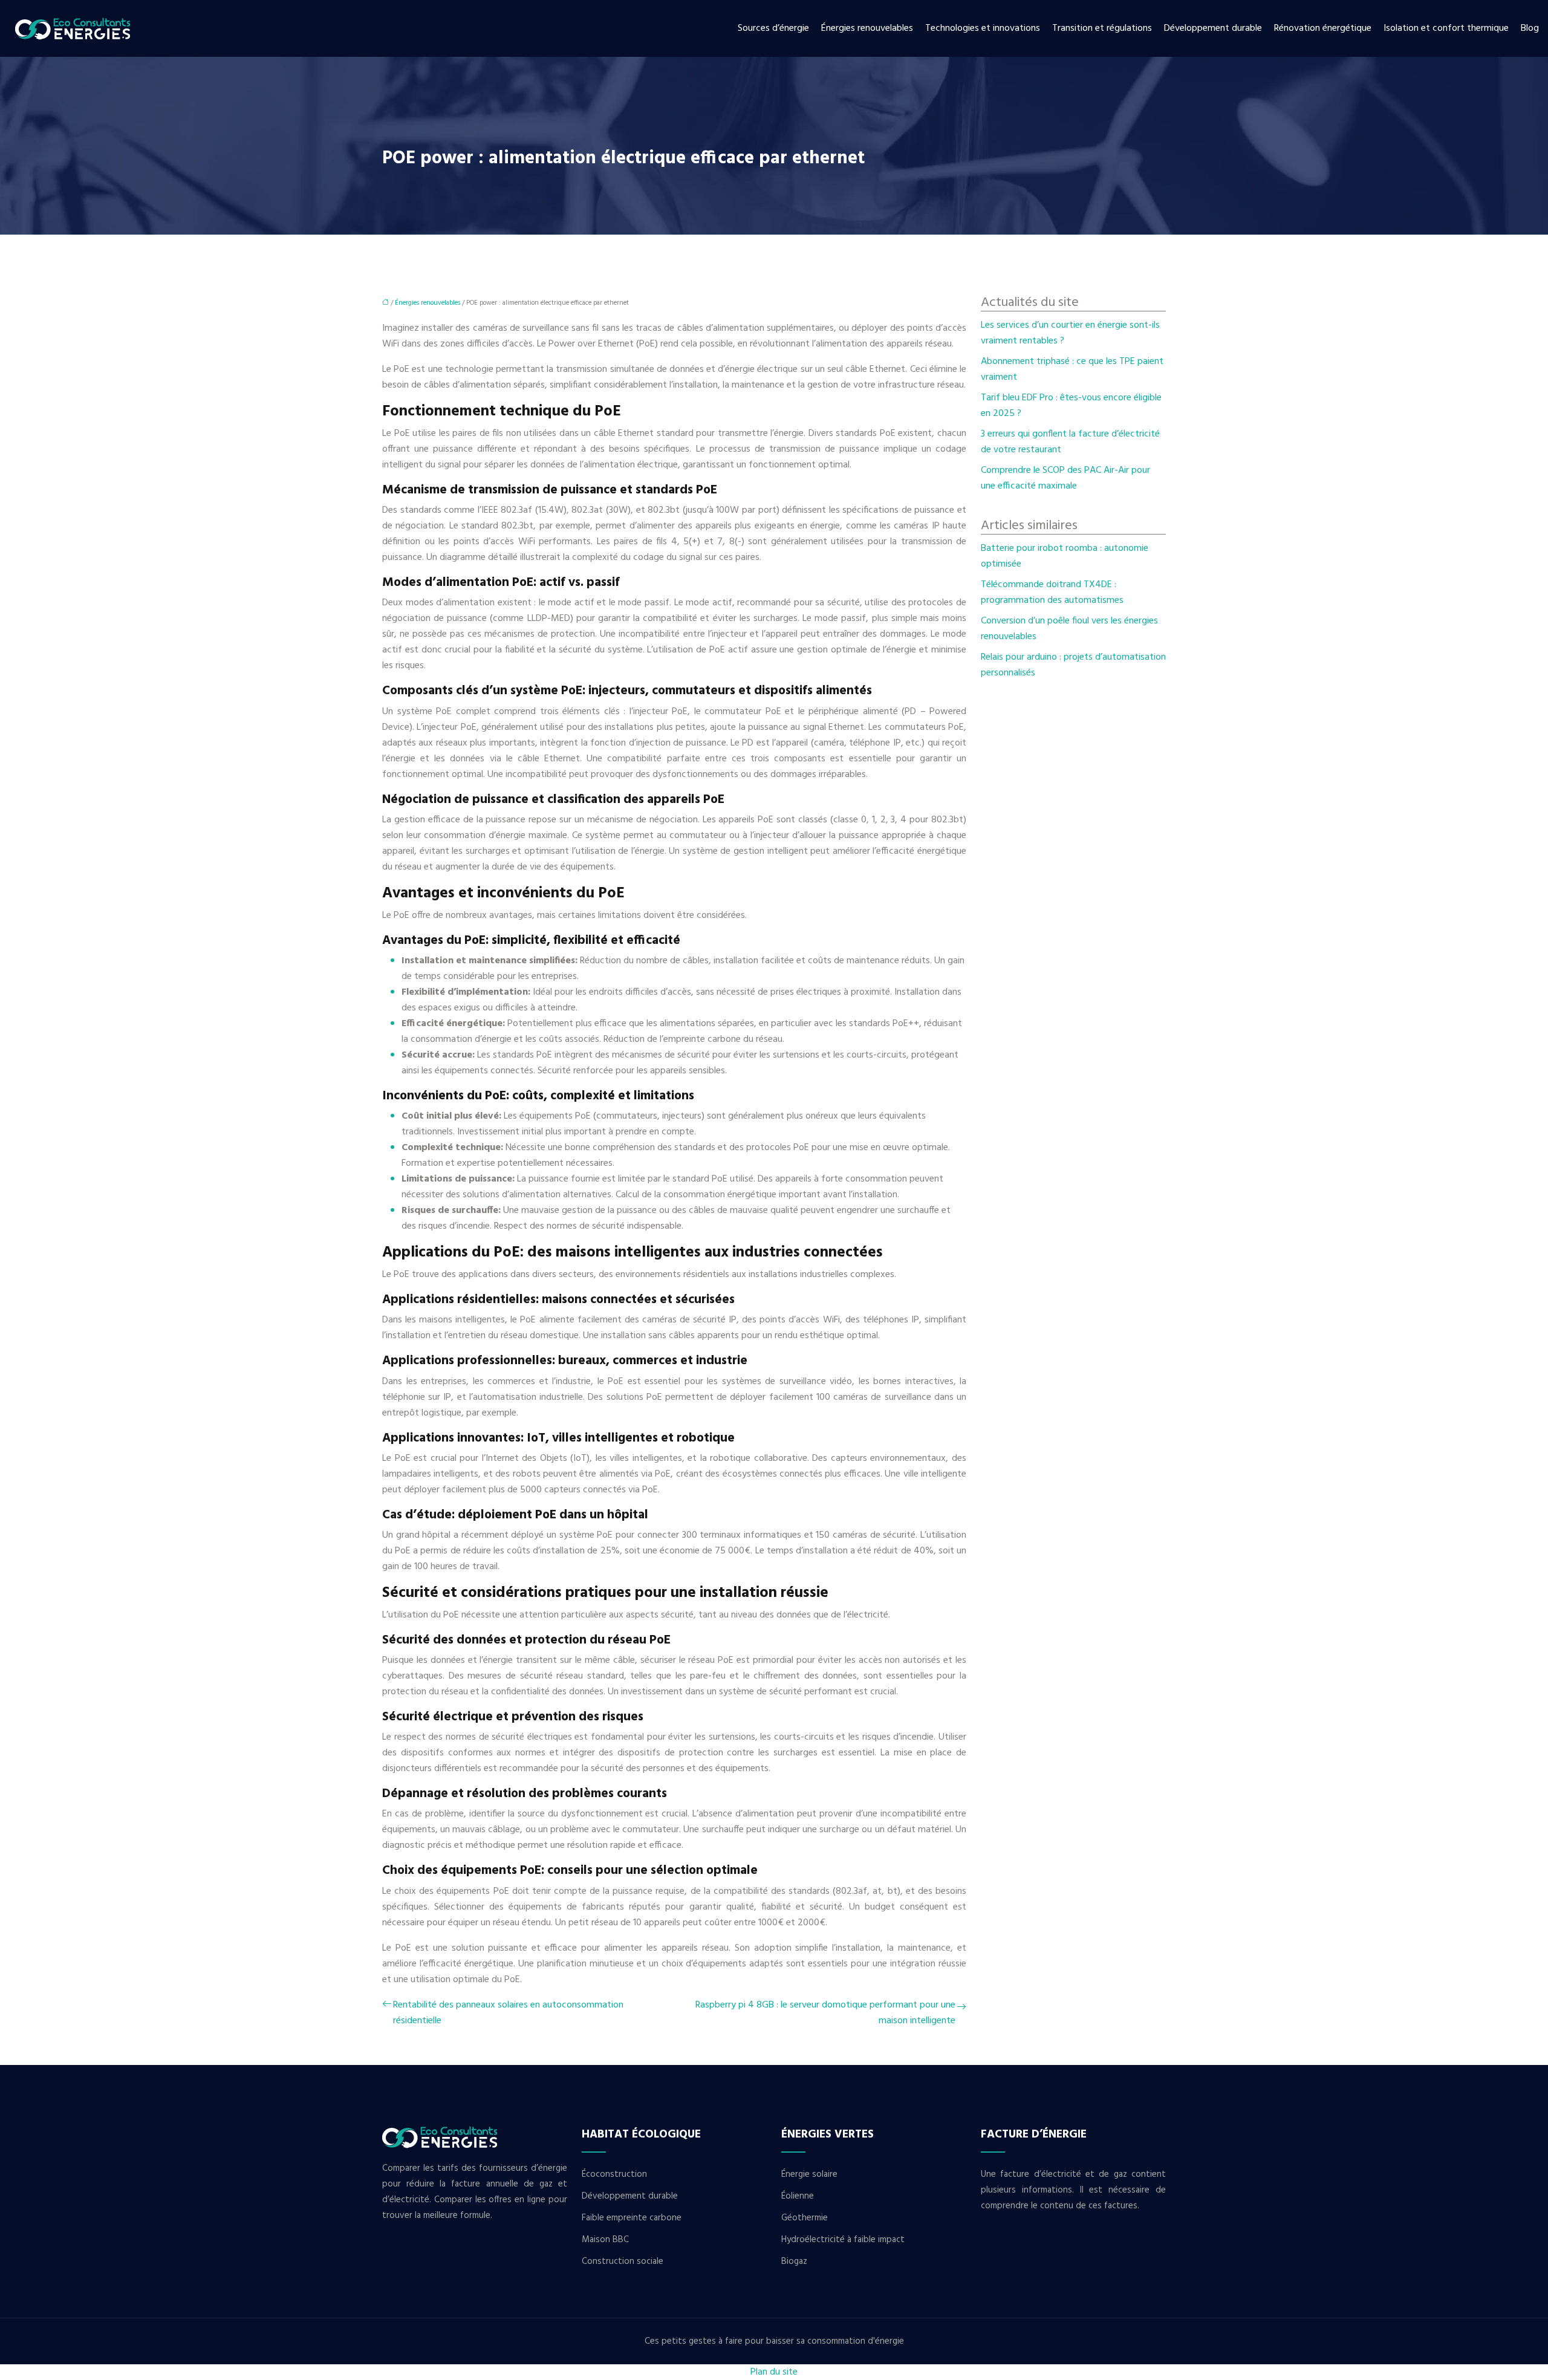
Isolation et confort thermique (1446, 28)
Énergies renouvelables (867, 28)
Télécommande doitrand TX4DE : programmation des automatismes (1052, 593)
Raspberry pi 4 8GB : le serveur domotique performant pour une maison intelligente (825, 2013)
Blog (1530, 28)
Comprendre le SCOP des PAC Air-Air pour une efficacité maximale (1065, 478)
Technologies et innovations (983, 28)
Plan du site (774, 2372)
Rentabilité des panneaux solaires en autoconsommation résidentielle (508, 2013)
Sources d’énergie (773, 28)
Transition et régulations (1102, 28)
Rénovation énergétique (1323, 28)
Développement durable (1213, 28)
